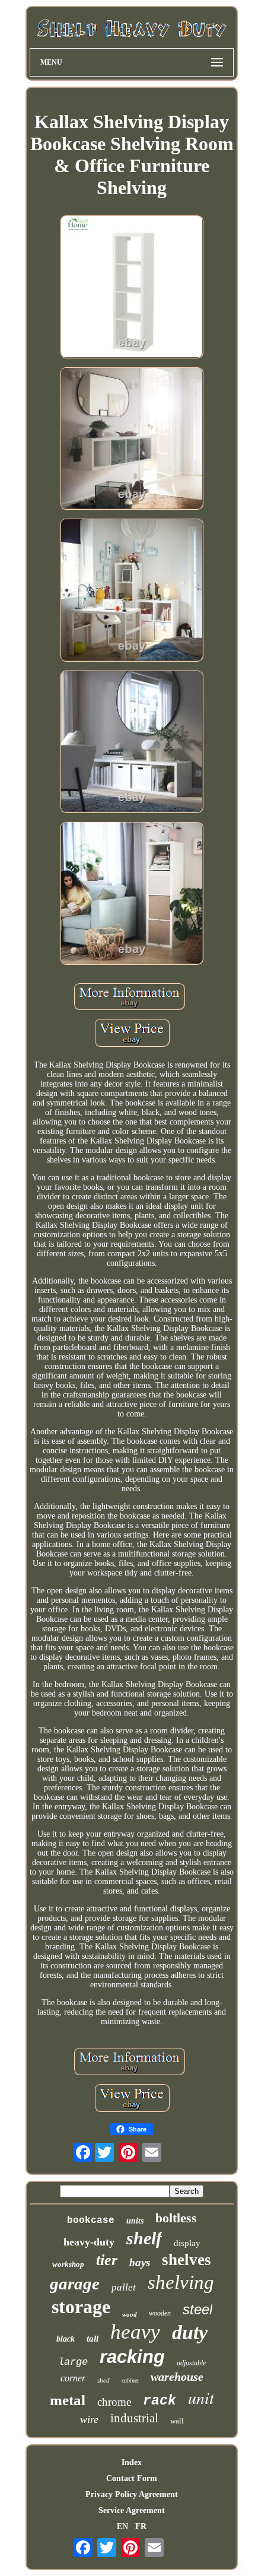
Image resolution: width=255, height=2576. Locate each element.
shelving (181, 2282)
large (73, 2362)
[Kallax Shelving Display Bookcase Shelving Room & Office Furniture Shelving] (132, 288)
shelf (144, 2238)
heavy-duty (89, 2242)
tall (93, 2339)
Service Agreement (132, 2510)
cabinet (130, 2380)
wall (177, 2421)
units (135, 2221)
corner (73, 2378)
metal (68, 2400)
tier (107, 2260)
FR (141, 2526)
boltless (176, 2218)
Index (132, 2462)
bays (140, 2262)
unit (201, 2397)
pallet (124, 2287)
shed (103, 2380)
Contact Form (132, 2478)
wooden (160, 2313)
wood (130, 2314)
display (187, 2243)
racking (132, 2357)
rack (160, 2401)
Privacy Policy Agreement (132, 2494)
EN (122, 2526)
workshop (68, 2264)
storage (81, 2307)
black (66, 2339)
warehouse (177, 2377)
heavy (135, 2332)
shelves (187, 2260)
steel (197, 2309)
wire (89, 2419)
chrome (114, 2402)
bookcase (91, 2221)
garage (75, 2283)
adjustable (191, 2363)
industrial (134, 2418)
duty (190, 2332)
